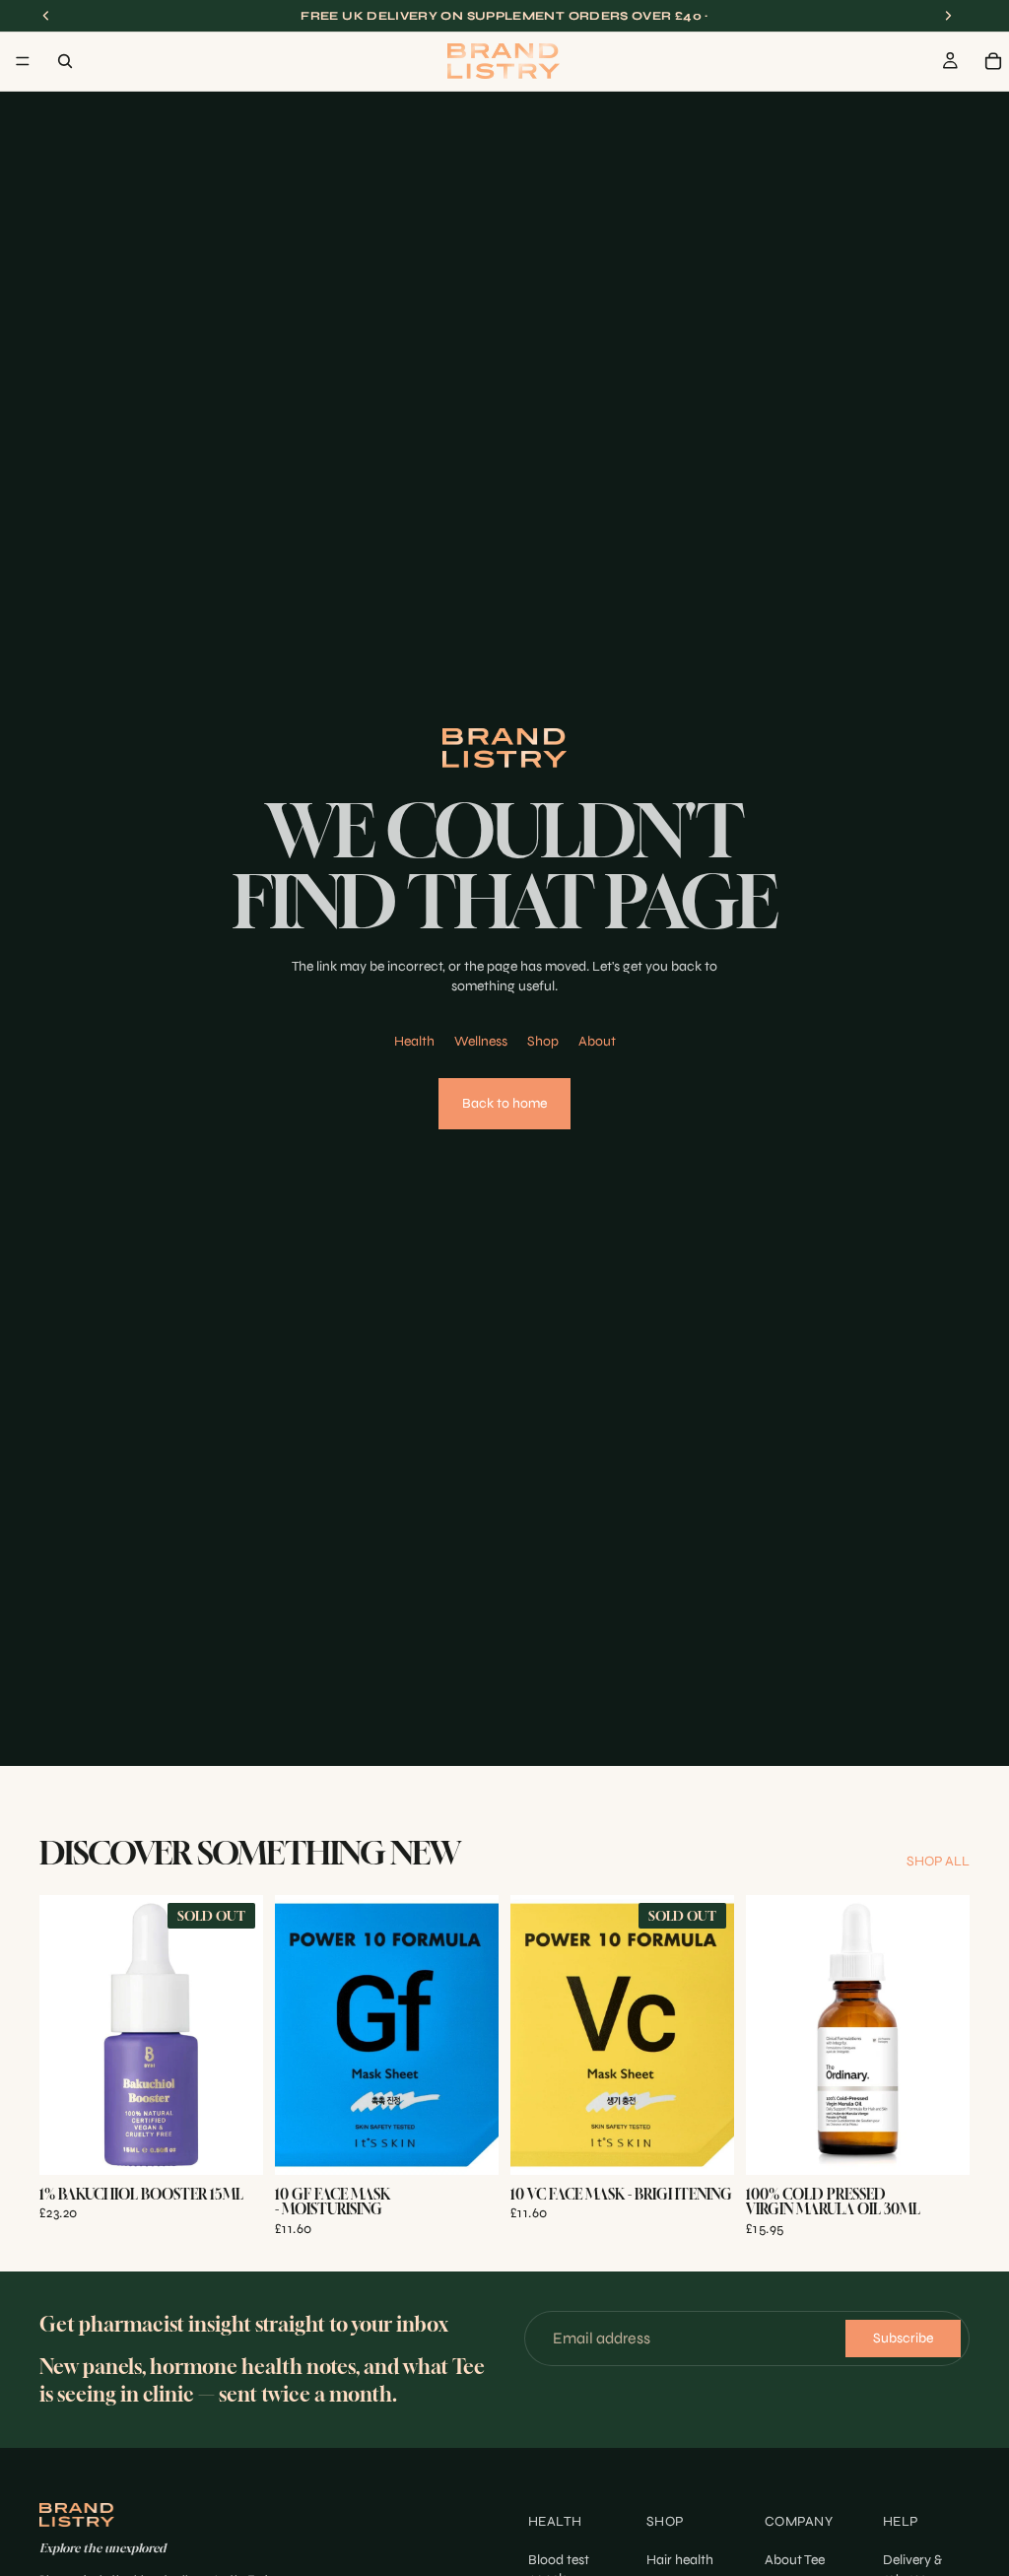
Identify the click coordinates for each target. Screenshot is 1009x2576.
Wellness (481, 1041)
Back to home (504, 1103)
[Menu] (23, 61)
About (597, 1041)
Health (414, 1041)
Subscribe (903, 2338)
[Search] (65, 61)
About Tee (795, 2560)
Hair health (680, 2560)
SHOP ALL (938, 1861)
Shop (543, 1041)
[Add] (468, 2144)
